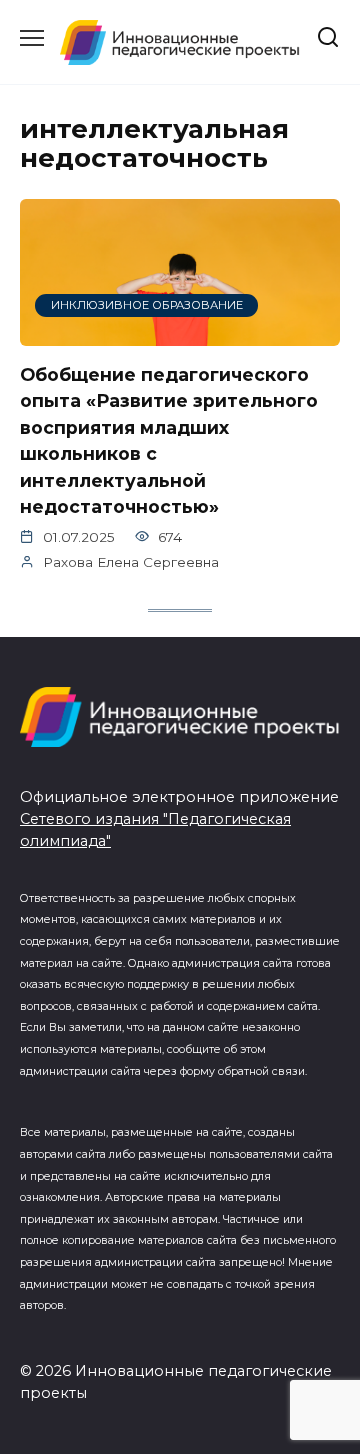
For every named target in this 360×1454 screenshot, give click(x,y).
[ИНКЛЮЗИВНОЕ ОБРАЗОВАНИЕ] (180, 333)
